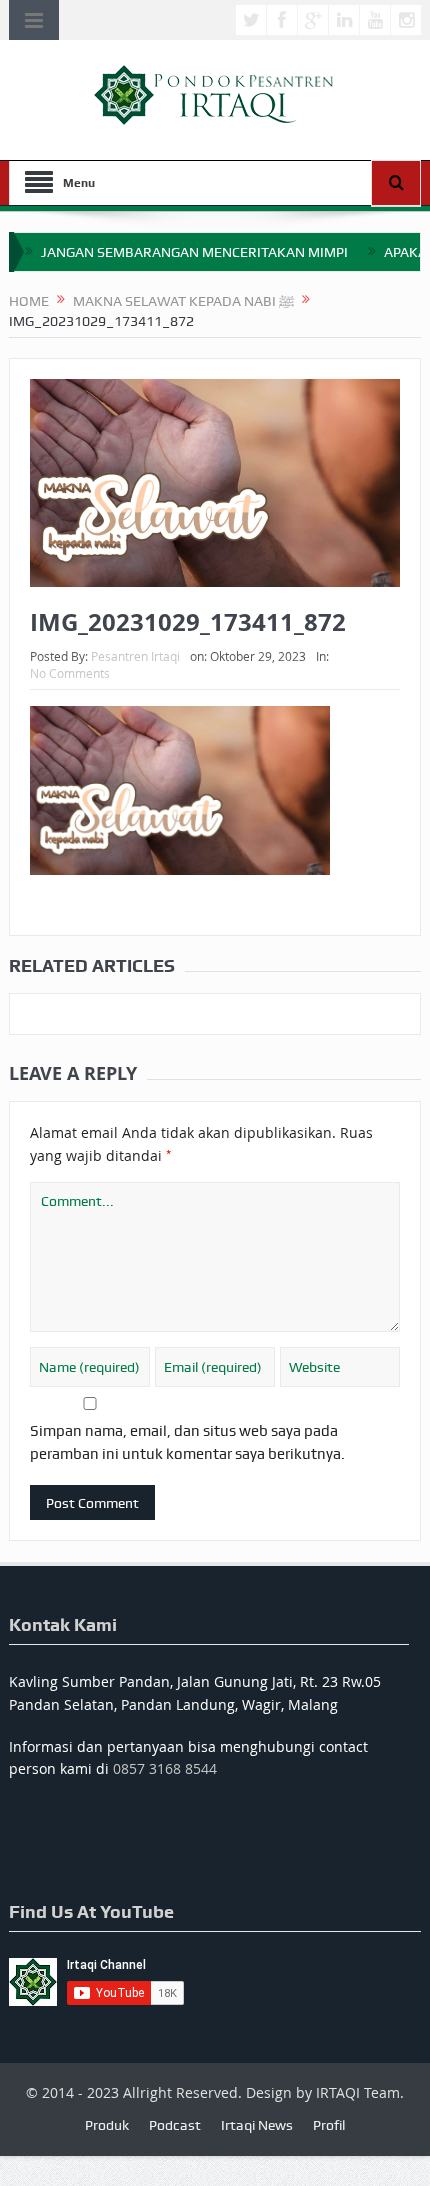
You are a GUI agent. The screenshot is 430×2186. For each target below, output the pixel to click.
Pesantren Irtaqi (135, 656)
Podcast (175, 2125)
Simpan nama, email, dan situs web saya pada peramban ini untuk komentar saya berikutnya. (187, 1442)
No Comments (70, 673)
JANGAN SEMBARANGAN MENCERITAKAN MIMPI (194, 252)
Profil (329, 2125)
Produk (107, 2125)
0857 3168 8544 (165, 1768)
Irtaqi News (257, 2125)
